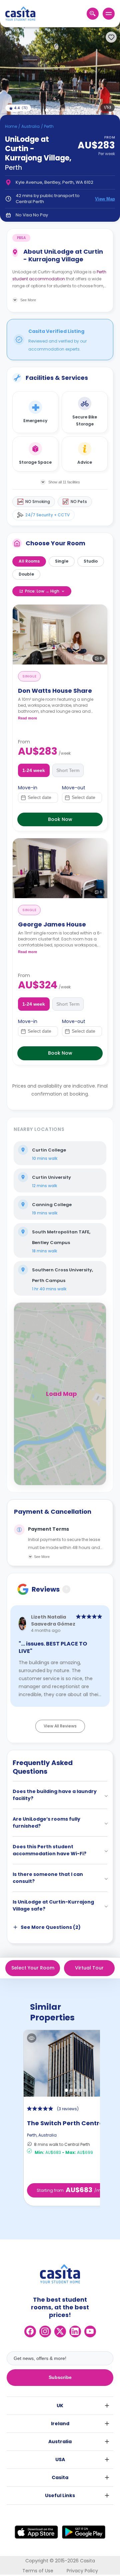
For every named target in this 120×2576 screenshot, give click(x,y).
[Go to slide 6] (73, 110)
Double (26, 574)
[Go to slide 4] (63, 110)
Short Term (68, 770)
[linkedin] (75, 2331)
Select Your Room (33, 1968)
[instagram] (45, 2331)
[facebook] (30, 2331)
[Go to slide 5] (68, 110)
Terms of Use (38, 2571)
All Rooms (29, 561)
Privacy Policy (82, 2571)
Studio (91, 561)
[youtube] (90, 2331)
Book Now (60, 819)
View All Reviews (60, 1726)
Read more (27, 718)
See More (42, 1557)
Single (62, 561)
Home (11, 126)
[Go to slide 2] (52, 110)
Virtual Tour (89, 1968)
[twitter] (60, 2331)
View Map (105, 199)
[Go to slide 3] (57, 110)
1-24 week (34, 770)
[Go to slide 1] (47, 110)
